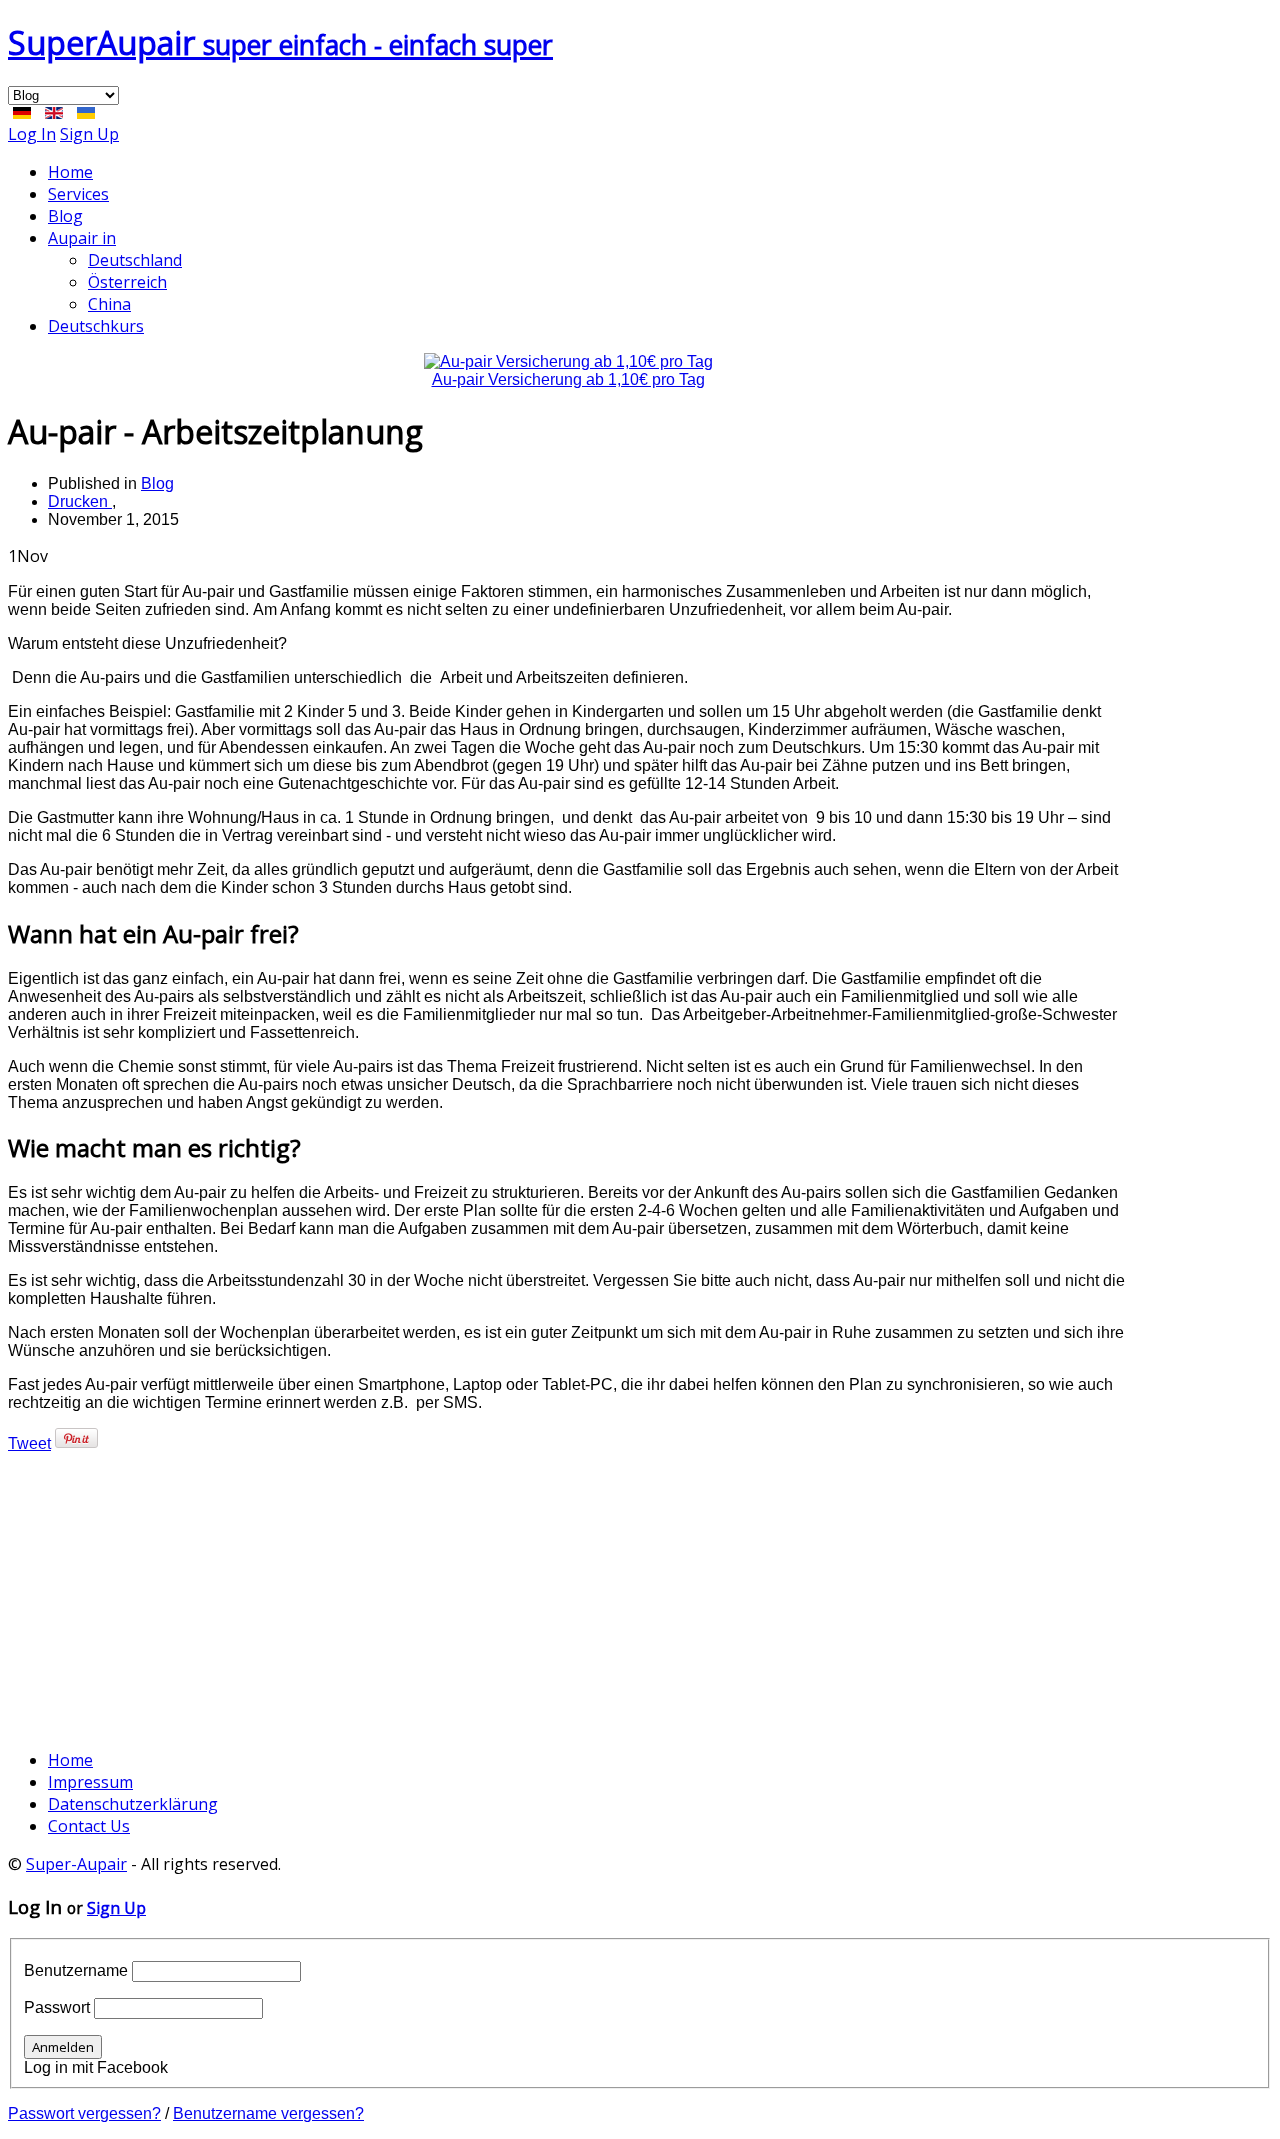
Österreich (127, 282)
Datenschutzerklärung (133, 1804)
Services (78, 194)
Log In (32, 134)
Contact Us (89, 1826)
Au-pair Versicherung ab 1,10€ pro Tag (568, 379)
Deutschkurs (96, 326)
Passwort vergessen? (84, 2113)
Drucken (80, 501)
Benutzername (76, 1970)
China (109, 304)
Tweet (29, 1443)
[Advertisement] (568, 1593)
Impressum (90, 1782)
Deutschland (135, 260)
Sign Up (89, 134)
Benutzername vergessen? (268, 2113)
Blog (65, 216)
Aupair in (82, 238)
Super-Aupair (76, 1864)
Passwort (57, 2007)
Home (70, 172)
